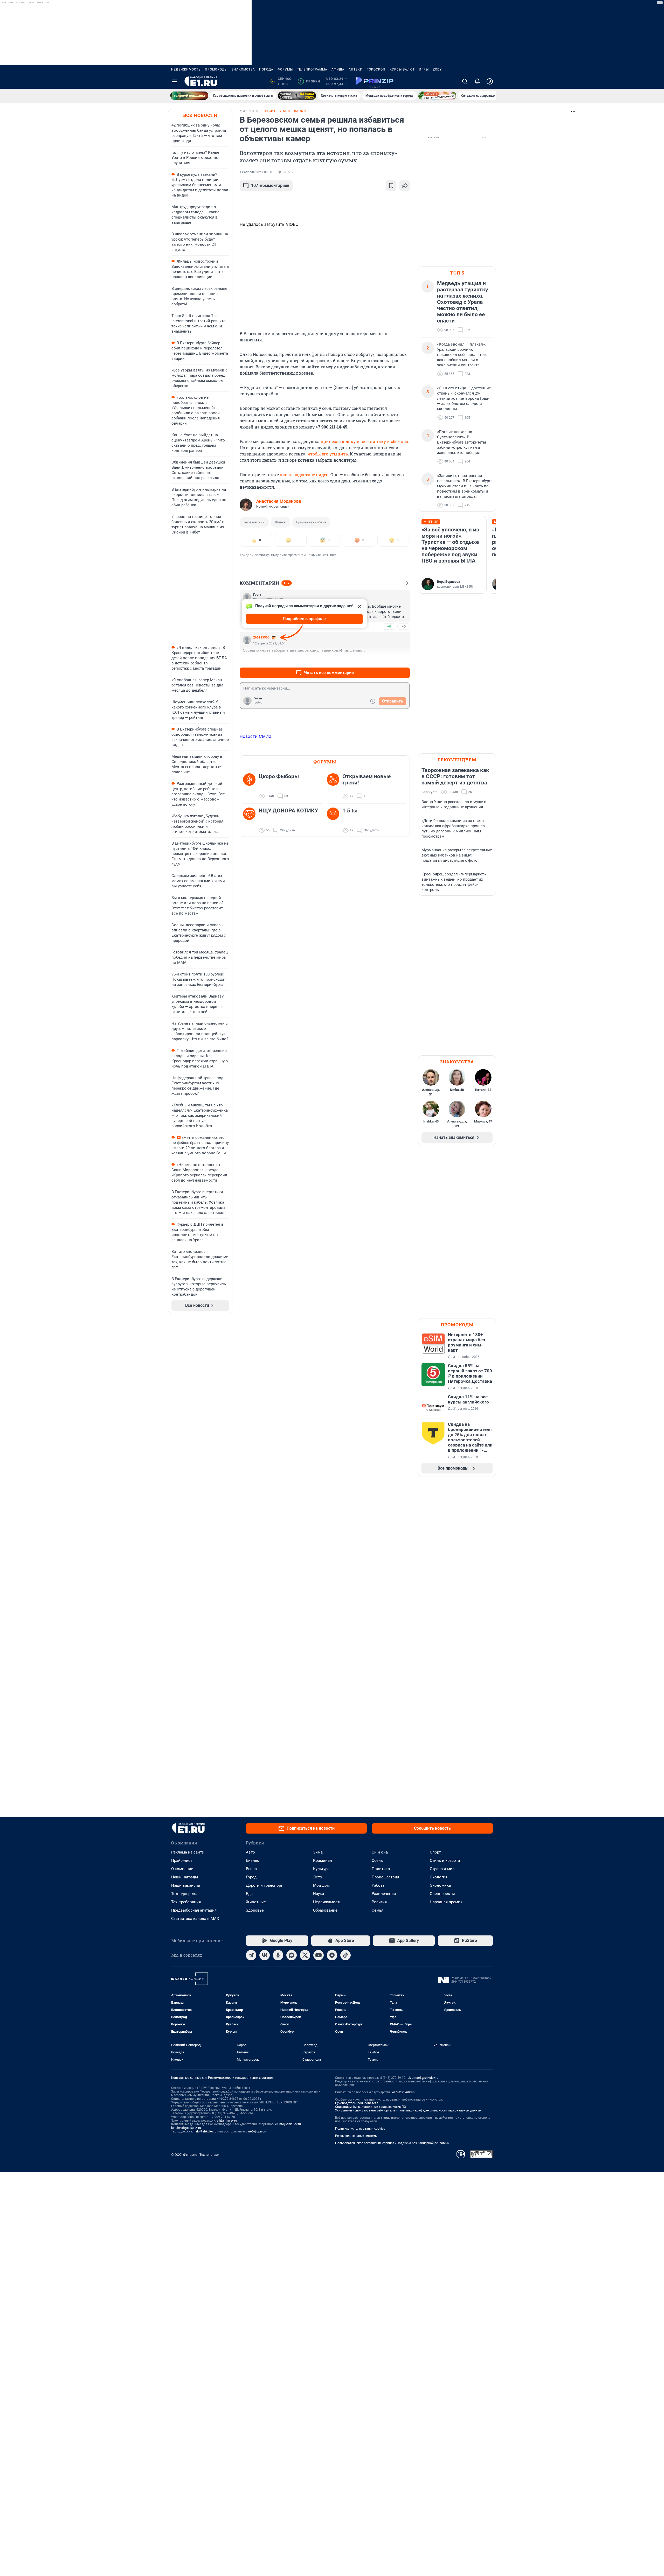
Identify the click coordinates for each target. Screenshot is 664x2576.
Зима (318, 1852)
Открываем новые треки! (366, 780)
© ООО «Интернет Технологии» (195, 2155)
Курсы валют (402, 69)
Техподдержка (184, 1894)
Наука (319, 1894)
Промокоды (216, 69)
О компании (182, 1869)
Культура (321, 1869)
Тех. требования (186, 1902)
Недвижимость (186, 69)
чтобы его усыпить (328, 454)
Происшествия (385, 1877)
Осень (377, 1861)
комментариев (270, 185)
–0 (404, 626)
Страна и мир (442, 1869)
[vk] (265, 1955)
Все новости (200, 115)
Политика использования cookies (360, 2129)
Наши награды (185, 1877)
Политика (381, 1869)
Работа (378, 1885)
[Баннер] (189, 96)
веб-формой (257, 2131)
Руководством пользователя (357, 2103)
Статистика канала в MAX (195, 1919)
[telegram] (251, 1955)
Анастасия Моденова (279, 501)
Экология (439, 1877)
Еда (249, 1894)
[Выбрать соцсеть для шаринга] (405, 186)
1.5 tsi (350, 811)
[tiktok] (345, 1955)
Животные (256, 1902)
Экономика (440, 1885)
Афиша (338, 69)
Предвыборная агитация (194, 1910)
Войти (258, 703)
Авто (250, 1852)
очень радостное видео (304, 475)
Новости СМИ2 (255, 736)
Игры (424, 69)
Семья (378, 1910)
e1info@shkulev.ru (288, 2124)
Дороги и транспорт (264, 1885)
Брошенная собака (311, 522)
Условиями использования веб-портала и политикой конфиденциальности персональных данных (408, 2110)
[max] (292, 1955)
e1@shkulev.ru (227, 2121)
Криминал (323, 1861)
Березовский (254, 522)
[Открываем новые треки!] (335, 786)
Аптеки (356, 69)
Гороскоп (376, 69)
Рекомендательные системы (356, 2136)
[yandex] (332, 1955)
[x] (305, 1955)
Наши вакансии (186, 1885)
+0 (389, 626)
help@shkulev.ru (205, 2131)
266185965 (261, 637)
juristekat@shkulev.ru (186, 2128)
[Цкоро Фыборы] (251, 786)
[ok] (278, 1955)
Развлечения (384, 1894)
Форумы (285, 69)
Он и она (380, 1852)
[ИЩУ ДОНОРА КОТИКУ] (251, 820)
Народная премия (446, 1902)
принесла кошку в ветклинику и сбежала (364, 441)
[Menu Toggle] (174, 81)
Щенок (280, 522)
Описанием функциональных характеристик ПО (371, 2107)
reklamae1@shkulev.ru (423, 2078)
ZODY (437, 69)
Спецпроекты (442, 1894)
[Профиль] (490, 81)
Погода (266, 69)
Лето (318, 1877)
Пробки (310, 81)
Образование (325, 1910)
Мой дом (321, 1885)
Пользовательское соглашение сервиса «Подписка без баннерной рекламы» (392, 2143)
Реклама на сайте (187, 1852)
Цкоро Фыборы (279, 776)
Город (251, 1877)
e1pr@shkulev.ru (404, 2092)
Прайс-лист (182, 1861)
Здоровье (255, 1910)
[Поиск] (465, 81)
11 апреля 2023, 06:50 (256, 172)
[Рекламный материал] (375, 81)
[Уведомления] (477, 81)
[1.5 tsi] (335, 820)
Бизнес (253, 1861)
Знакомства (243, 69)
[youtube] (319, 1955)
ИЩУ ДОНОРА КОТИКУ (288, 811)
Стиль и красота (445, 1861)
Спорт (435, 1852)
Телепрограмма (312, 69)
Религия (379, 1902)
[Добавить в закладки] (391, 186)
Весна (251, 1869)
